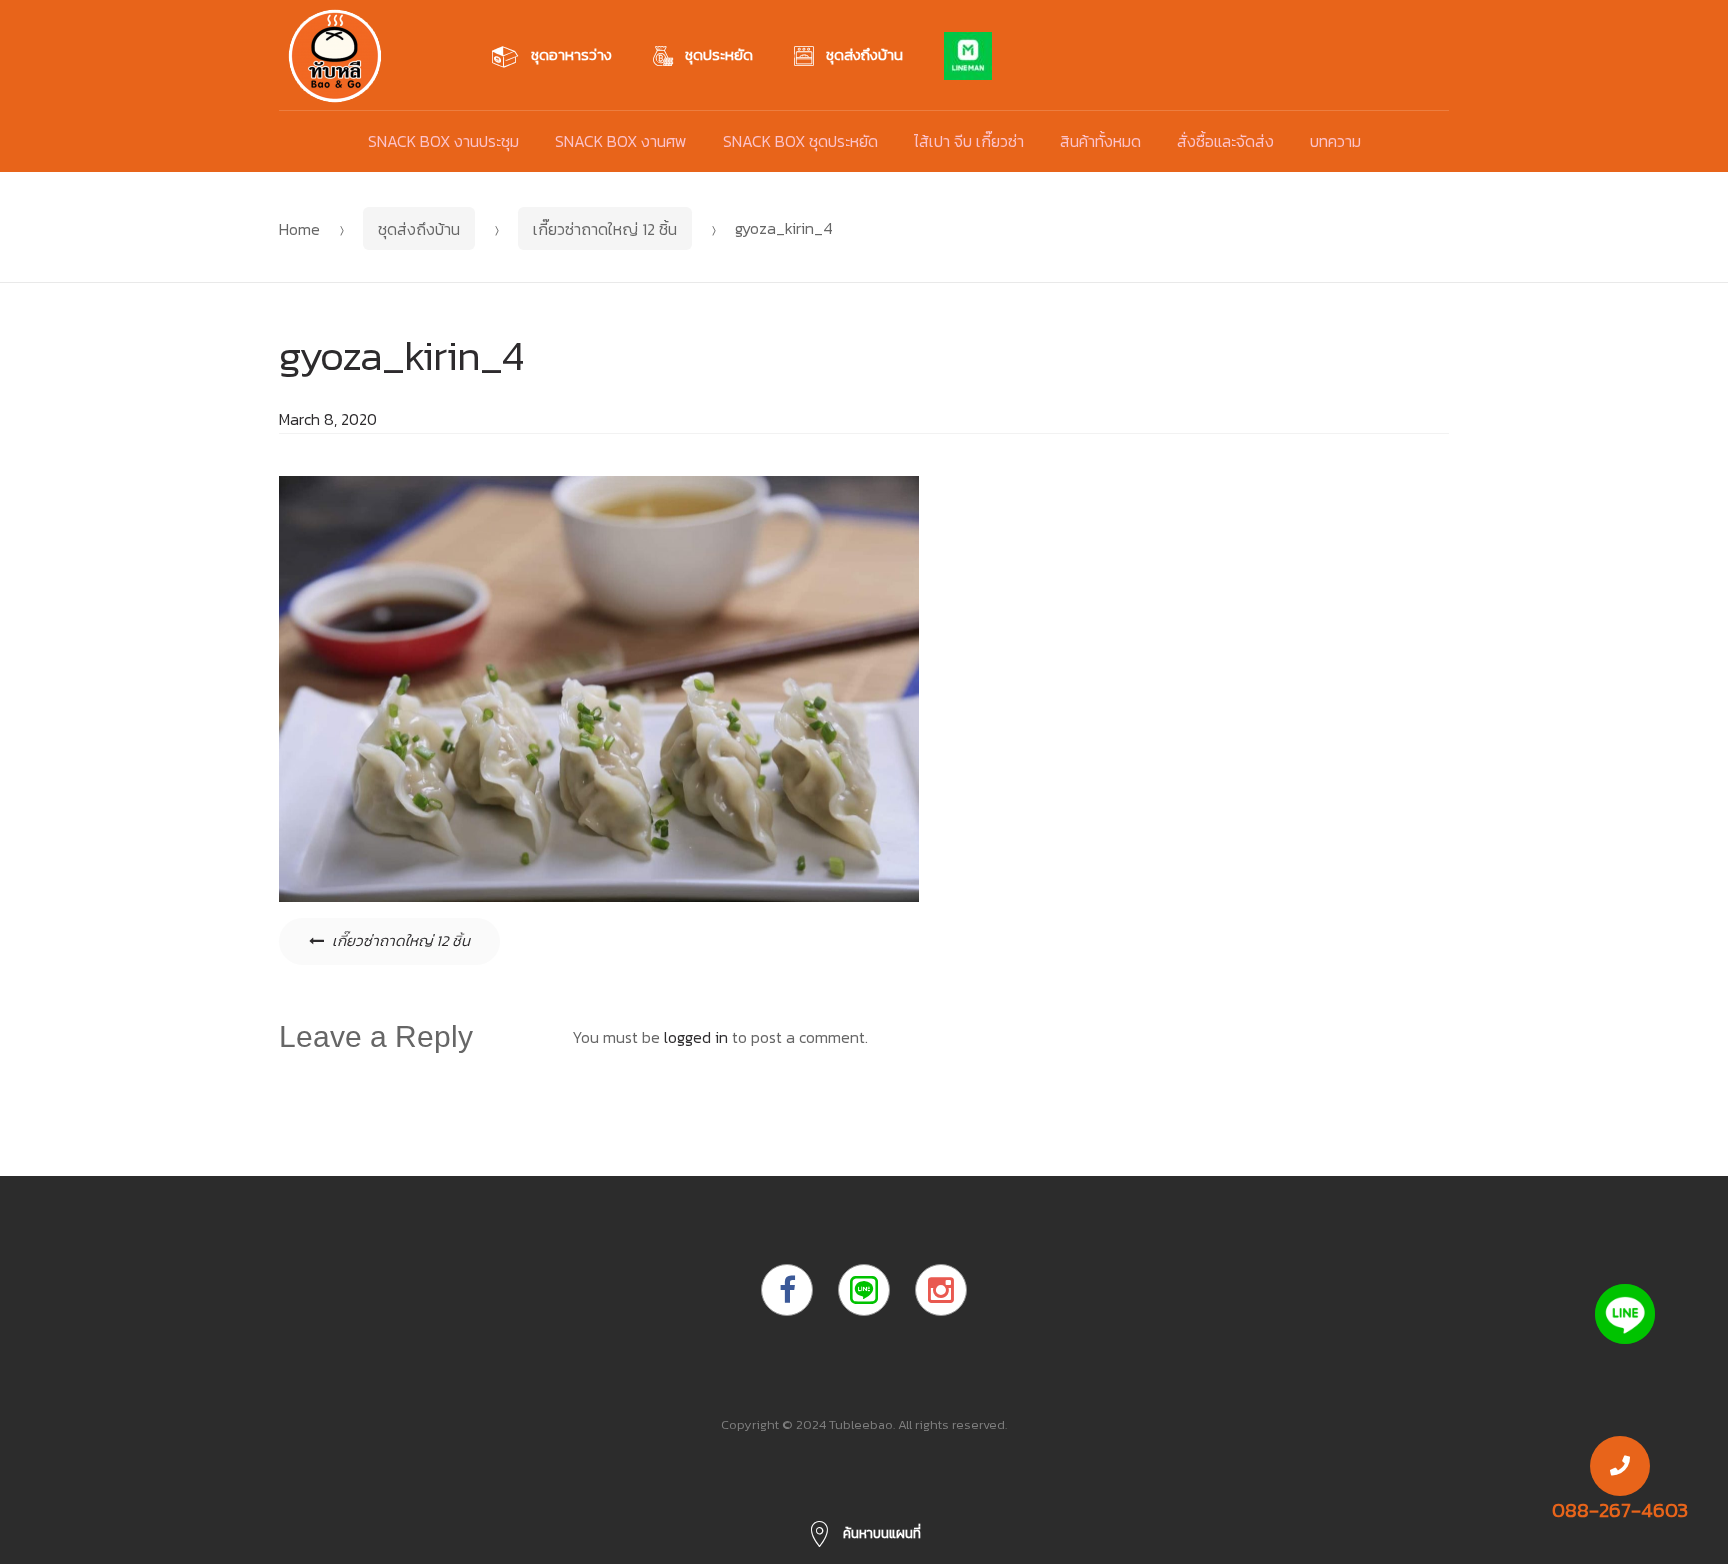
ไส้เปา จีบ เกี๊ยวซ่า (969, 141)
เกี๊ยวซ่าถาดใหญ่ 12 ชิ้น (605, 229)
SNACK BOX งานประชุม (443, 141)
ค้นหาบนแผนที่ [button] (880, 1533)
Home (299, 229)
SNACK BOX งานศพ (621, 141)
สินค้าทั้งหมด (1100, 141)
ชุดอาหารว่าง (571, 54)
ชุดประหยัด (719, 54)
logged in (696, 1037)
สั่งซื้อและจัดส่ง (1225, 141)
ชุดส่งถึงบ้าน (864, 54)
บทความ (1335, 141)
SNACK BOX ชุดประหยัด (800, 141)
